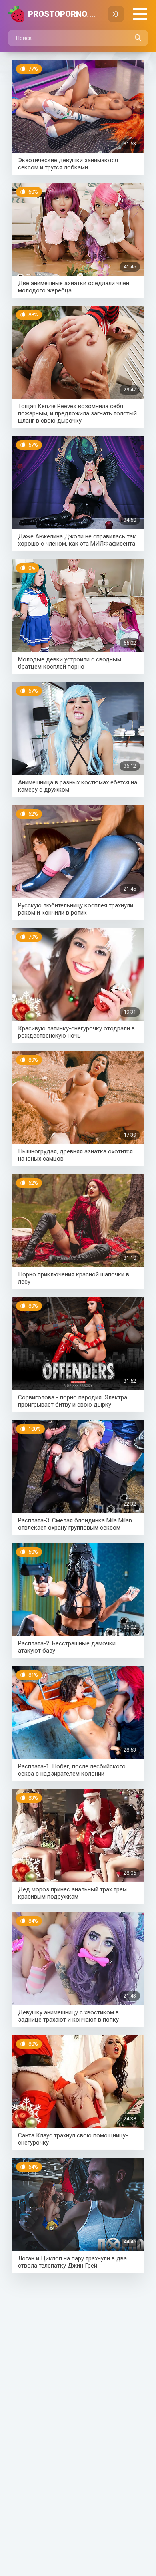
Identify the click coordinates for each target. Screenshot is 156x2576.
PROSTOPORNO (64, 14)
